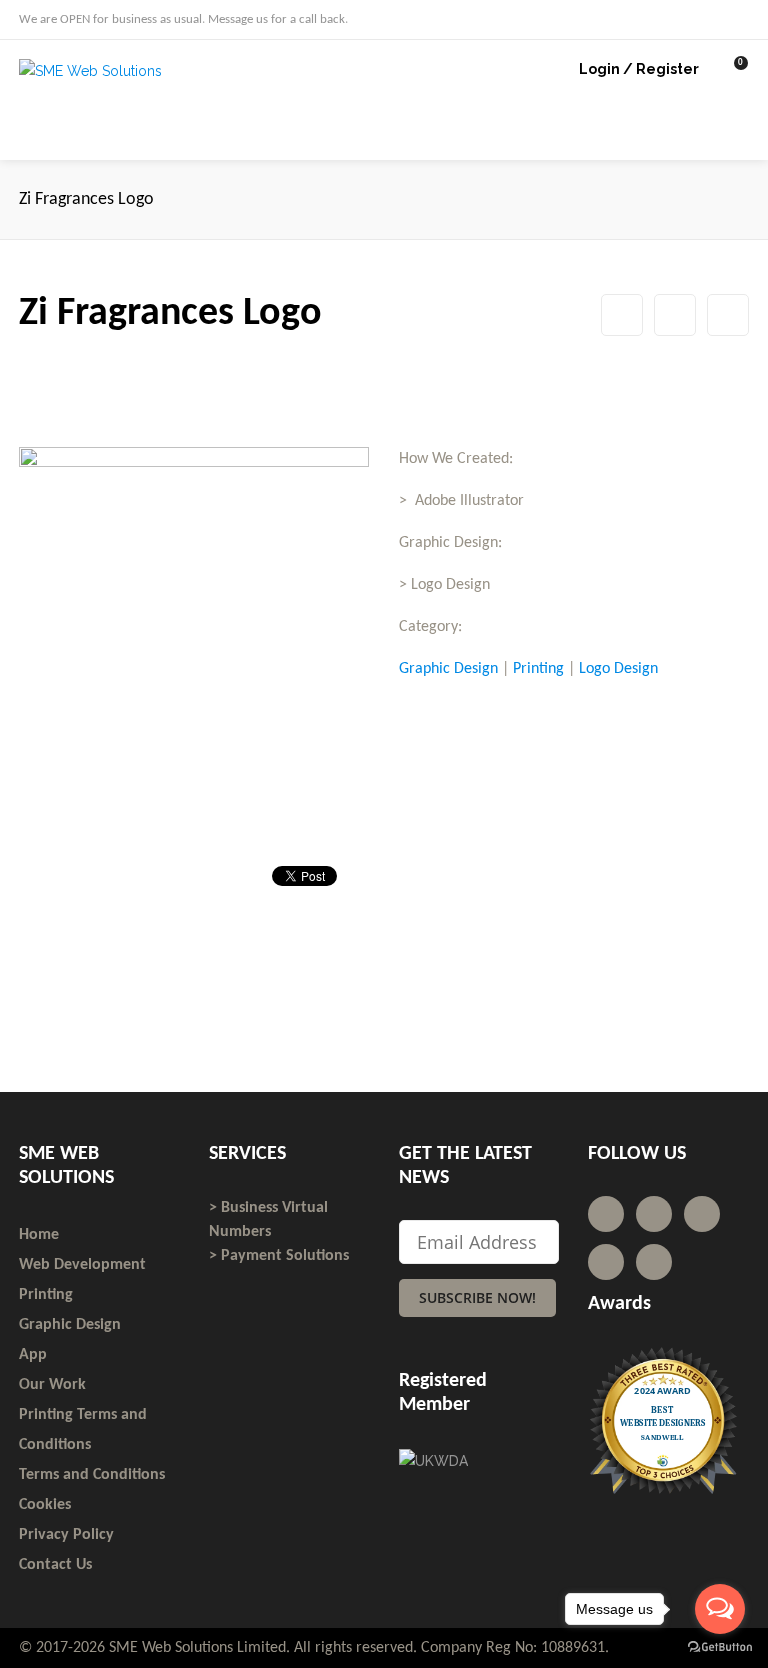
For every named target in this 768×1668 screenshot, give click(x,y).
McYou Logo (622, 315)
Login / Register (639, 69)
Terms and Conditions (92, 1475)
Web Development (82, 1265)
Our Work (52, 1385)
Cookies (45, 1505)
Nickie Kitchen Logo (728, 315)
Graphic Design (448, 669)
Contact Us (55, 1565)
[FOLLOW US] (707, 18)
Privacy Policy (66, 1535)
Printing (538, 669)
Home (39, 1235)
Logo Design (618, 669)
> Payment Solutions (279, 1256)
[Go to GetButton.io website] (720, 1647)
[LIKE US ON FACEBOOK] (743, 18)
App (33, 1355)
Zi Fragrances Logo (675, 315)
